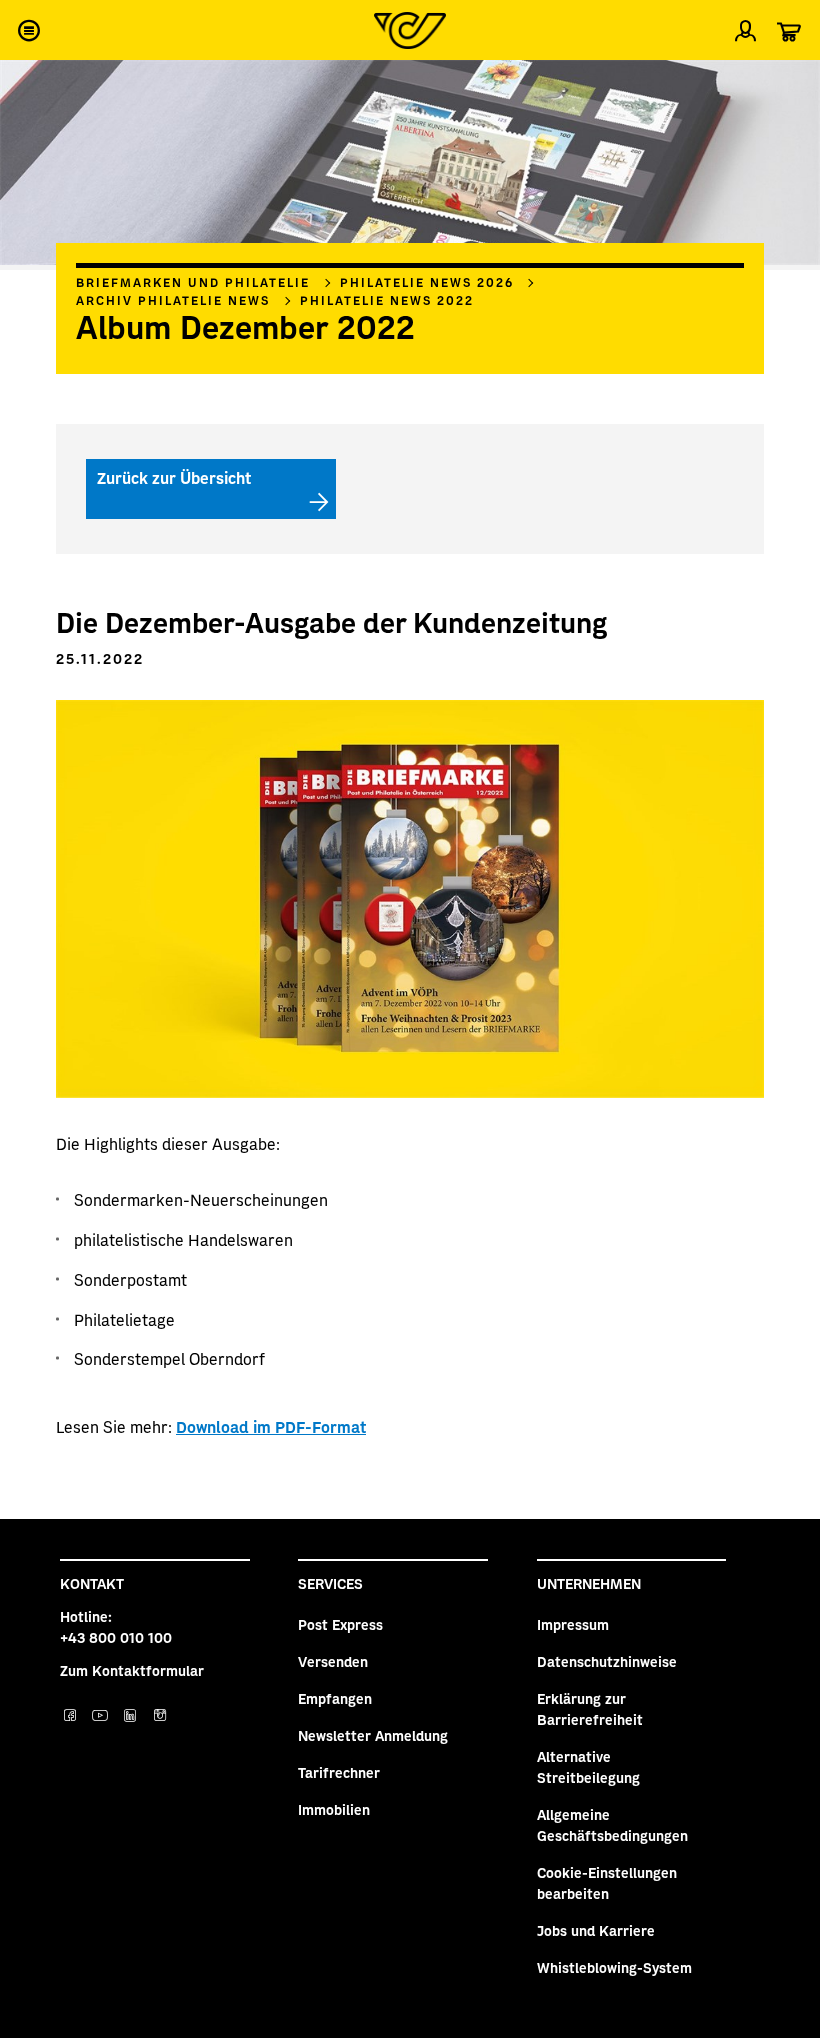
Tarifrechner (339, 1772)
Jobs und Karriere (596, 1930)
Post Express (340, 1624)
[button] (28, 30)
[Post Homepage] (410, 30)
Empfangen (335, 1698)
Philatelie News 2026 (427, 282)
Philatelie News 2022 (387, 300)
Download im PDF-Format (271, 1426)
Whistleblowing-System (614, 1967)
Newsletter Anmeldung (373, 1735)
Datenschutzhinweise (607, 1661)
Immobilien (334, 1809)
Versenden (333, 1661)
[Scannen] (788, 84)
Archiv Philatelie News (173, 300)
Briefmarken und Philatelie (193, 282)
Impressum (573, 1624)
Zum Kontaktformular (132, 1670)
